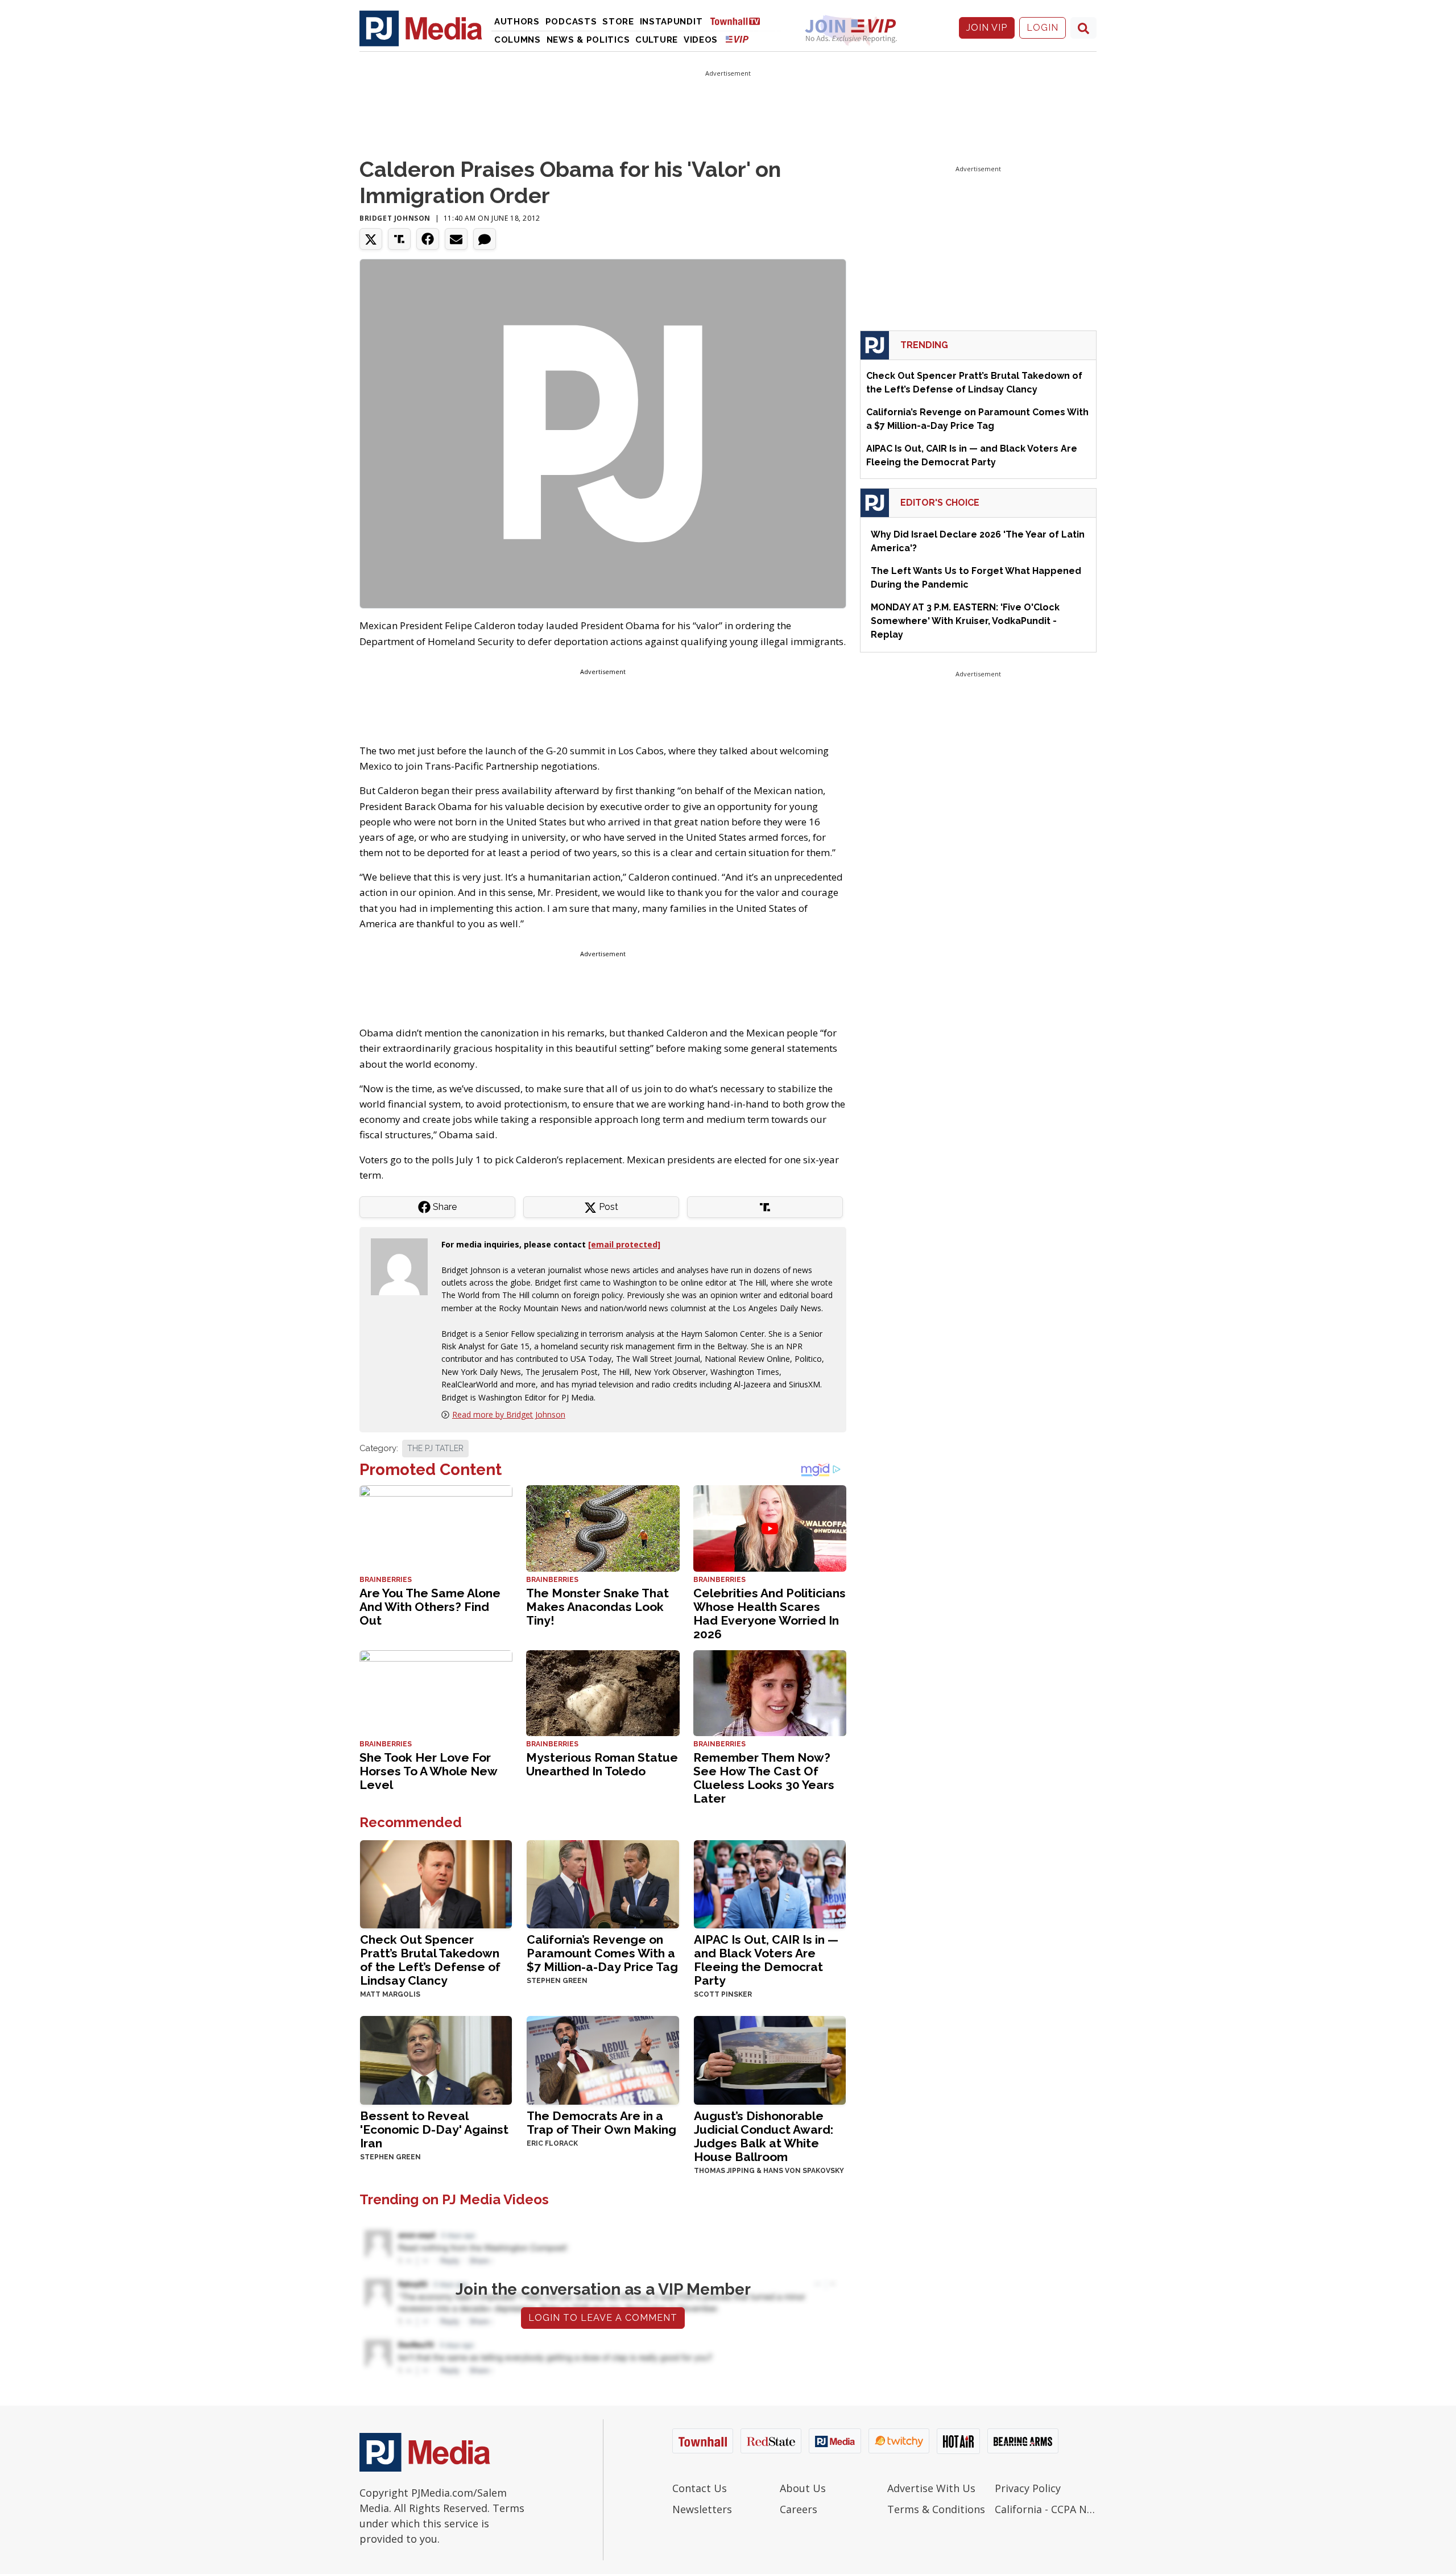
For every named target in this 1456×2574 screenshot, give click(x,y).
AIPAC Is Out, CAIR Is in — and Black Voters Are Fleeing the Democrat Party (766, 1960)
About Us (803, 2488)
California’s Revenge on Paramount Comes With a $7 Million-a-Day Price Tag (602, 1953)
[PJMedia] (421, 28)
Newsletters (702, 2509)
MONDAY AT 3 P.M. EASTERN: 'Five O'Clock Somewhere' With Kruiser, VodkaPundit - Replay (965, 621)
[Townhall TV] (739, 21)
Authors (517, 22)
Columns (518, 40)
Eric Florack (552, 2143)
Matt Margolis (390, 1994)
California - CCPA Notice (1046, 2509)
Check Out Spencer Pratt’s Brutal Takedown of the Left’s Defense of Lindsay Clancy (430, 1960)
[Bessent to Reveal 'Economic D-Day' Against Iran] (436, 2059)
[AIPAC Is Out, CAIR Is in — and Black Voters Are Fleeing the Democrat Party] (770, 1883)
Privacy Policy (1028, 2488)
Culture (657, 40)
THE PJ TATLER (435, 1448)
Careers (799, 2509)
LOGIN (1043, 28)
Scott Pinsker (723, 1994)
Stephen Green (557, 1981)
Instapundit (671, 22)
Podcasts (571, 22)
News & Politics (588, 40)
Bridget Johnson (395, 218)
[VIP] (737, 39)
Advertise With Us (931, 2488)
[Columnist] (404, 1266)
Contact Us (700, 2488)
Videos (701, 40)
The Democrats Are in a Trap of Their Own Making (601, 2123)
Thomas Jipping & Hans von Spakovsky (769, 2171)
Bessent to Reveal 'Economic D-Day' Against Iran (434, 2129)
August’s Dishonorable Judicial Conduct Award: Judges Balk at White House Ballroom (764, 2136)
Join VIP (987, 28)
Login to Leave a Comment (603, 2318)
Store (618, 22)
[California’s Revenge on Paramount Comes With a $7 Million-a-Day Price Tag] (603, 1883)
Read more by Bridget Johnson (509, 1414)
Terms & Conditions (936, 2509)
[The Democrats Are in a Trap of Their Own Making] (603, 2059)
